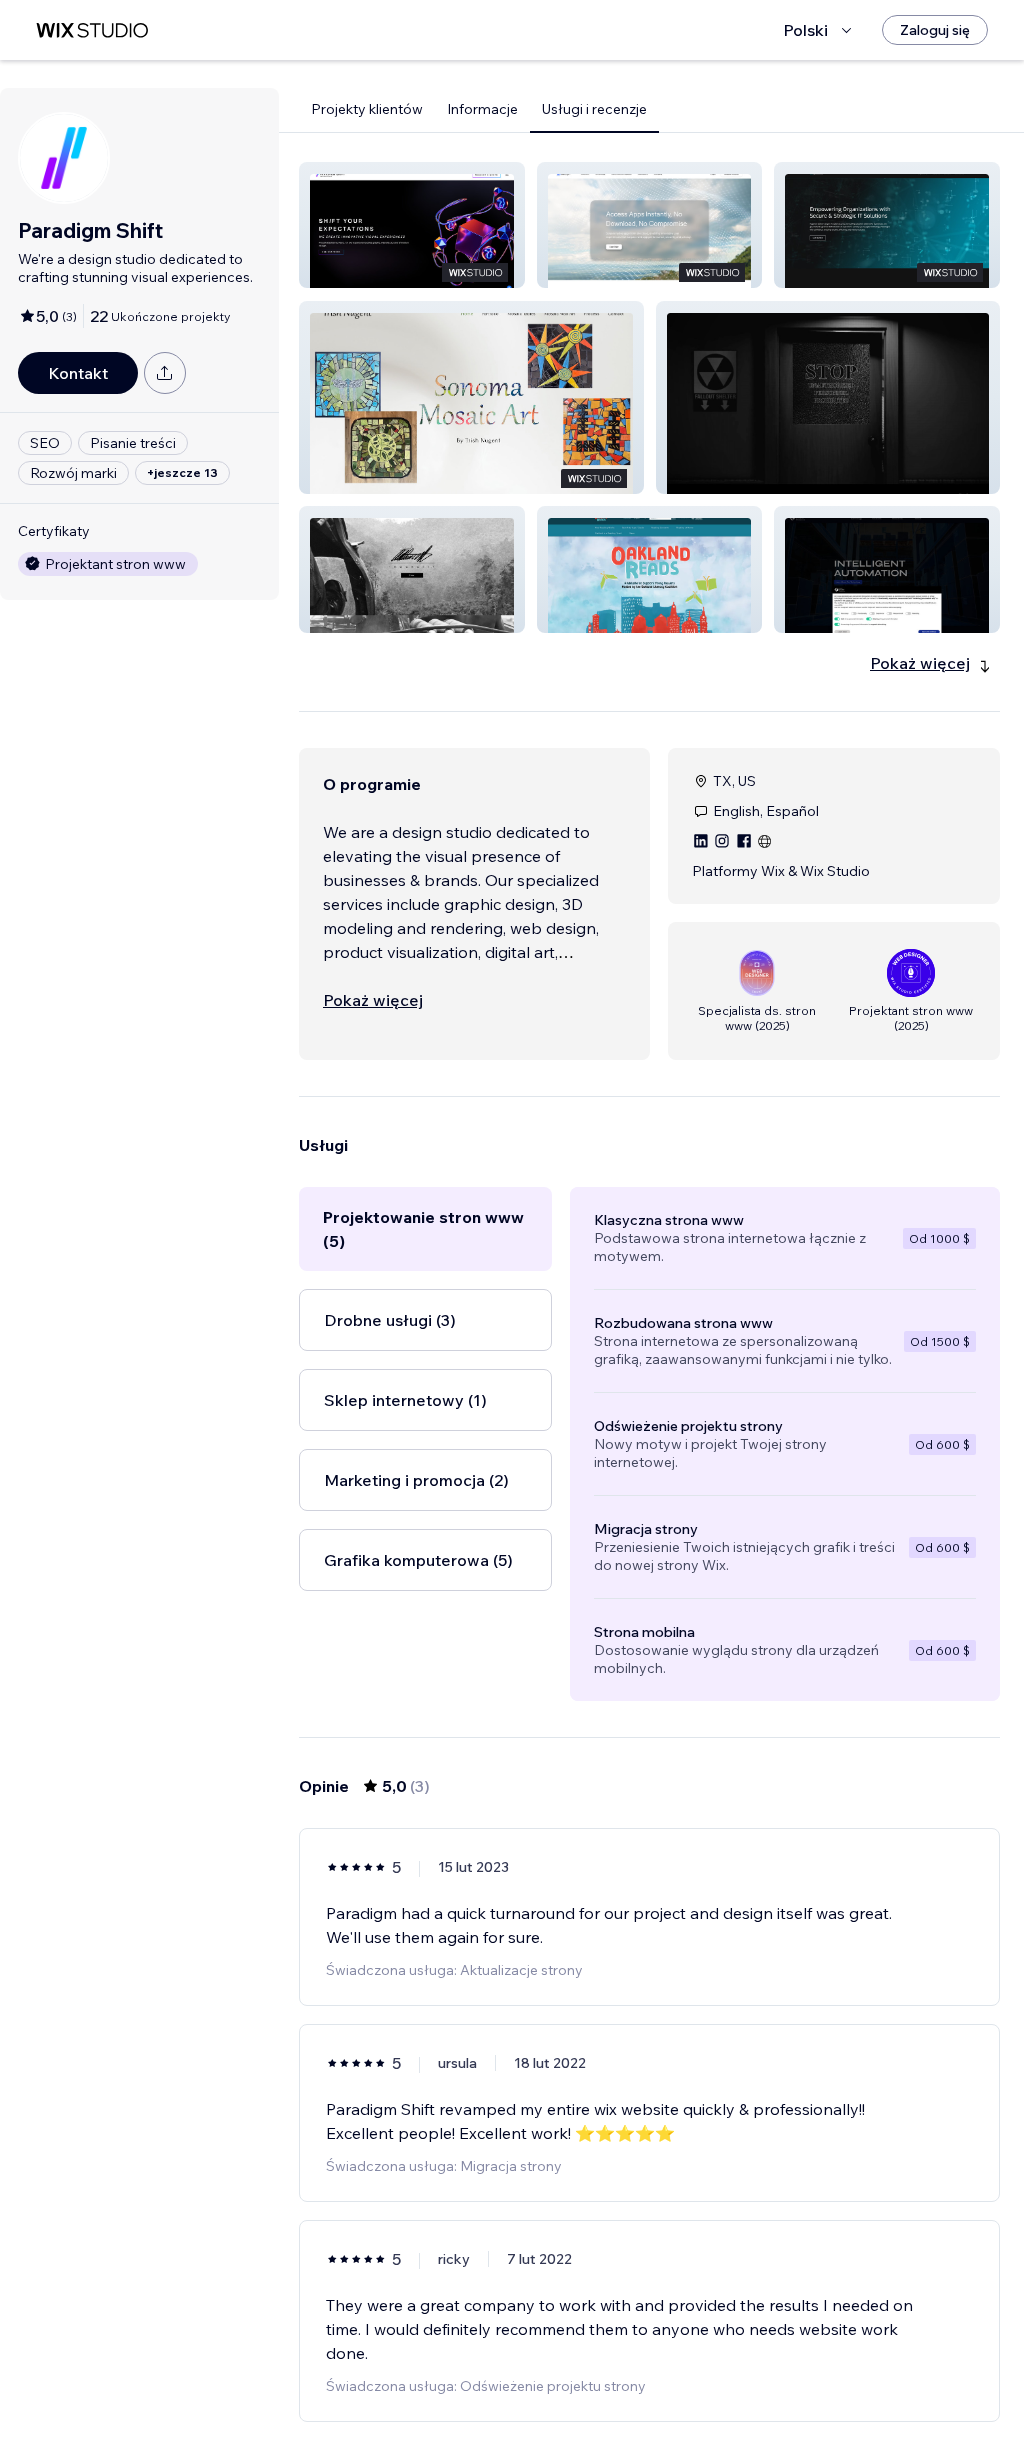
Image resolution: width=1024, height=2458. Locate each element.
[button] (412, 225)
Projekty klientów (367, 109)
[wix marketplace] (92, 30)
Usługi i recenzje (594, 109)
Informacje (482, 109)
